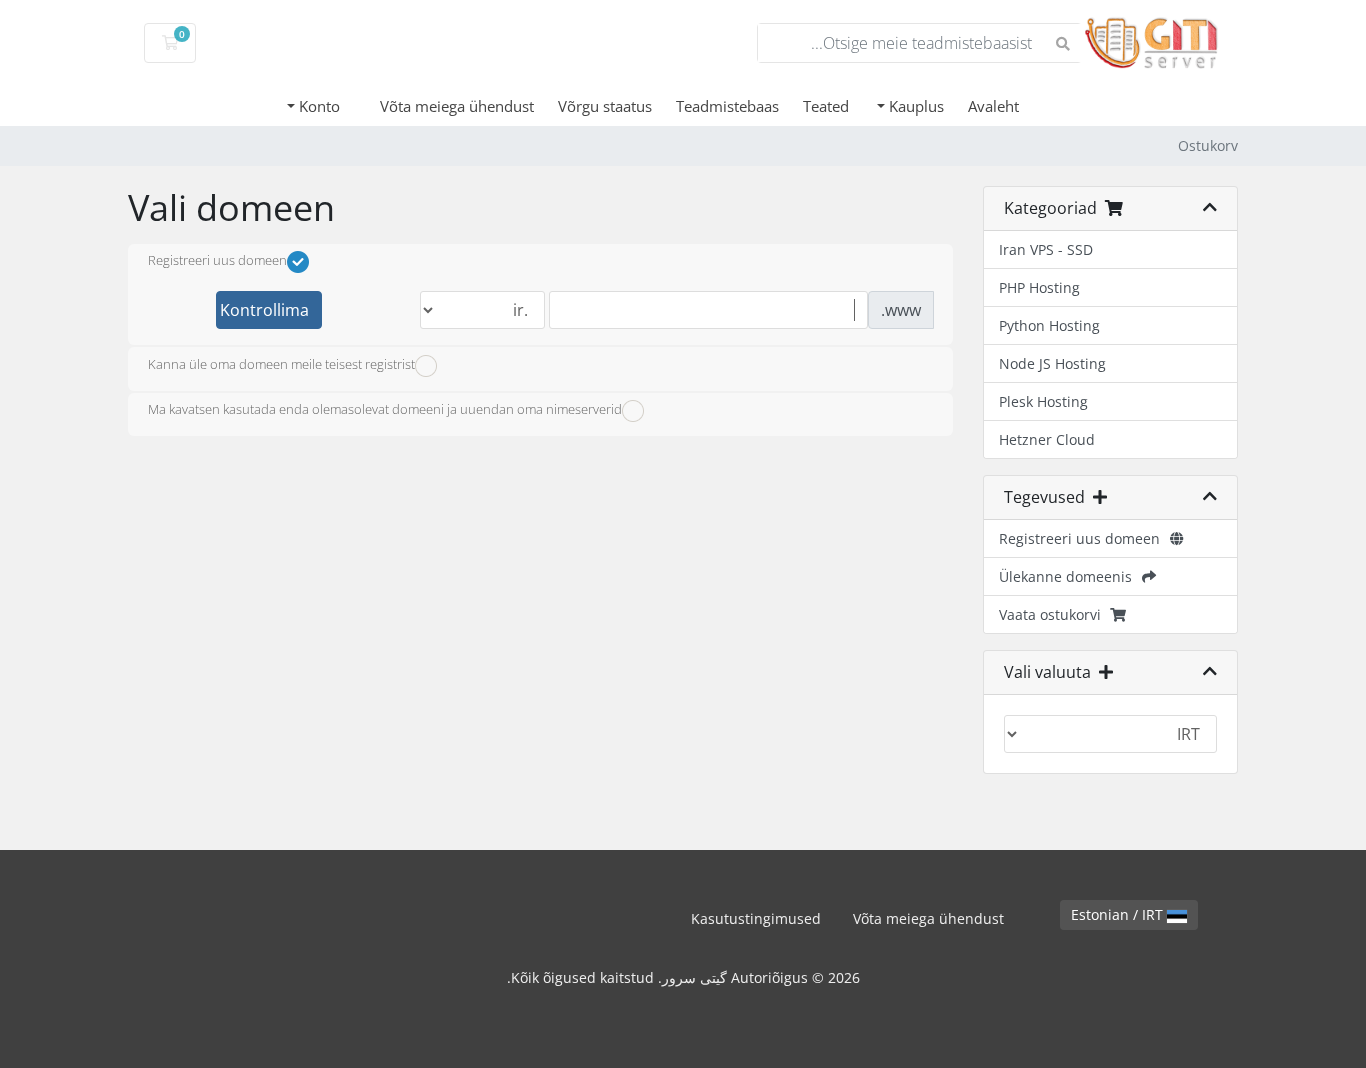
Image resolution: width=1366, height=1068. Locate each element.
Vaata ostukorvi (1054, 614)
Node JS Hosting (1052, 363)
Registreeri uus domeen (1083, 538)
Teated (826, 106)
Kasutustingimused (756, 918)
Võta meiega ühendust (457, 106)
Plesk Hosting (1043, 401)
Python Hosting (1049, 325)
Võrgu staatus (605, 106)
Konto (317, 106)
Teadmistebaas (727, 106)
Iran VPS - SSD (1046, 249)
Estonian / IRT (1119, 914)
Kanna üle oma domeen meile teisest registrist (281, 364)
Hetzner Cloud (1047, 439)
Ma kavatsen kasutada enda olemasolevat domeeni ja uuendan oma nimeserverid (385, 410)
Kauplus (914, 106)
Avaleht (993, 106)
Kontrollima (264, 310)
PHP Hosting (1039, 287)
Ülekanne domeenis (1069, 576)
